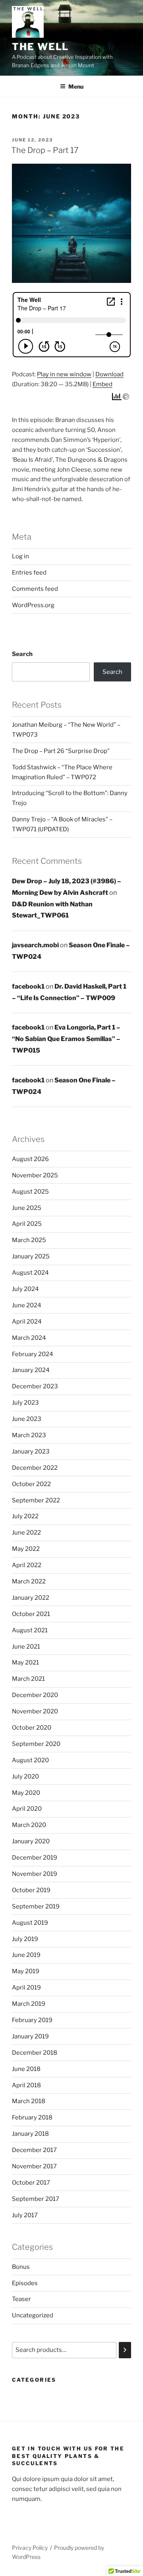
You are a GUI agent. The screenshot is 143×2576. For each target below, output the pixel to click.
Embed (102, 384)
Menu (76, 86)
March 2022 (29, 1581)
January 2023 (31, 1452)
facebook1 (28, 986)
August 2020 (30, 1760)
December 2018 (35, 2053)
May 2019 (26, 1971)
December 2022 (35, 1468)
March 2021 (28, 1679)
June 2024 (27, 1305)
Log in (20, 556)
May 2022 (26, 1549)
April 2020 (27, 1809)
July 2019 (25, 1939)
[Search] (125, 2350)
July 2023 (25, 1403)
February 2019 (32, 2020)
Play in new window (64, 374)
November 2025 (35, 1175)
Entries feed (29, 573)
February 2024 (33, 1354)
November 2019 (35, 1874)
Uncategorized (33, 2315)
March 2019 (29, 2004)
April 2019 (26, 1988)
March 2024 (29, 1338)
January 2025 (31, 1256)
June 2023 (27, 1419)
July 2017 (25, 2215)
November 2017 (34, 2166)
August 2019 (30, 1923)
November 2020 (35, 1711)
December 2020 (35, 1695)
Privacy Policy (30, 2548)
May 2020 (26, 1793)
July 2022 (25, 1516)
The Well (40, 47)
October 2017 (31, 2183)
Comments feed (35, 589)
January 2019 (30, 2036)
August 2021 (30, 1630)
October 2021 (31, 1614)
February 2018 (32, 2117)
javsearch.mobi (35, 945)
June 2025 (27, 1208)
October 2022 (31, 1484)
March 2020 (29, 1825)
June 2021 (26, 1647)
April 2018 (26, 2085)
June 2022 (26, 1533)
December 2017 (34, 2150)
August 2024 (30, 1273)
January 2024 (31, 1370)
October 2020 (32, 1728)
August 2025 (30, 1192)
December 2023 (35, 1386)
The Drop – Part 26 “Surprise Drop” (61, 751)
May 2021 (25, 1662)
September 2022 (36, 1500)
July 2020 (25, 1777)
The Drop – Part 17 (45, 150)
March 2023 (29, 1435)
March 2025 (29, 1240)
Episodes (25, 2283)
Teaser (21, 2299)
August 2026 (30, 1159)
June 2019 (26, 1955)
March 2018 (29, 2101)
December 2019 (35, 1858)
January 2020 (31, 1841)
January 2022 (31, 1598)
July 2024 (25, 1289)
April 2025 (27, 1224)
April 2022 (27, 1565)
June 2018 (26, 2069)
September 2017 (36, 2199)
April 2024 (27, 1322)
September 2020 (36, 1744)
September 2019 (36, 1906)
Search (22, 654)
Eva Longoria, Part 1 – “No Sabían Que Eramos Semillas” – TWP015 (66, 1039)
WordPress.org (33, 605)
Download (109, 374)
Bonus (21, 2267)
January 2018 (30, 2134)
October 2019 (31, 1890)
